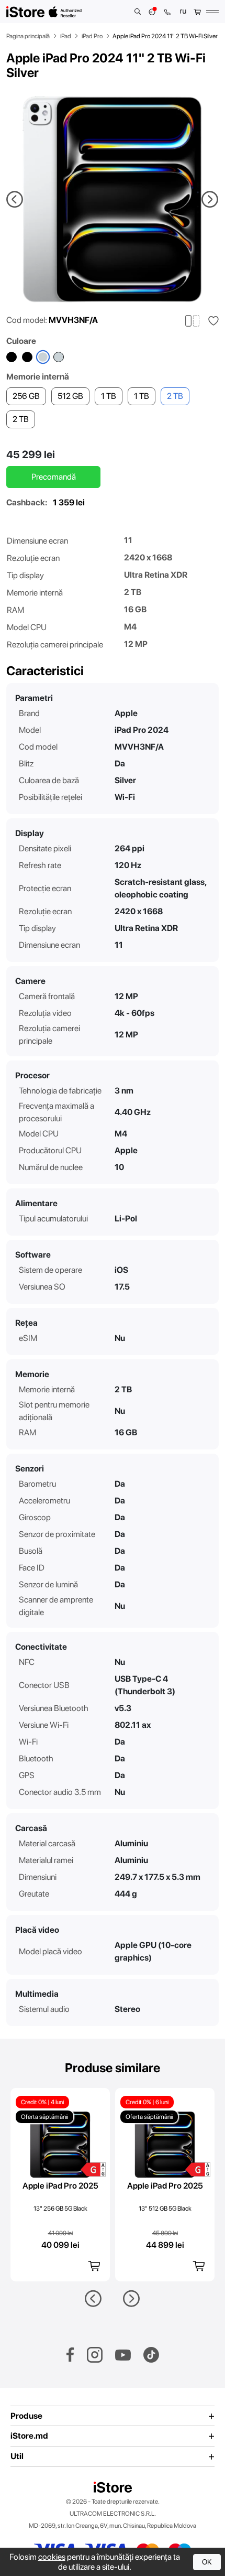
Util (17, 2456)
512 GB (70, 396)
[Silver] (59, 357)
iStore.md (29, 2436)
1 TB (109, 396)
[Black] (12, 357)
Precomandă (54, 477)
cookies (52, 2557)
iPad (66, 36)
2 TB (21, 419)
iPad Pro (92, 36)
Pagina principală (28, 36)
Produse (26, 2416)
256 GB (26, 396)
